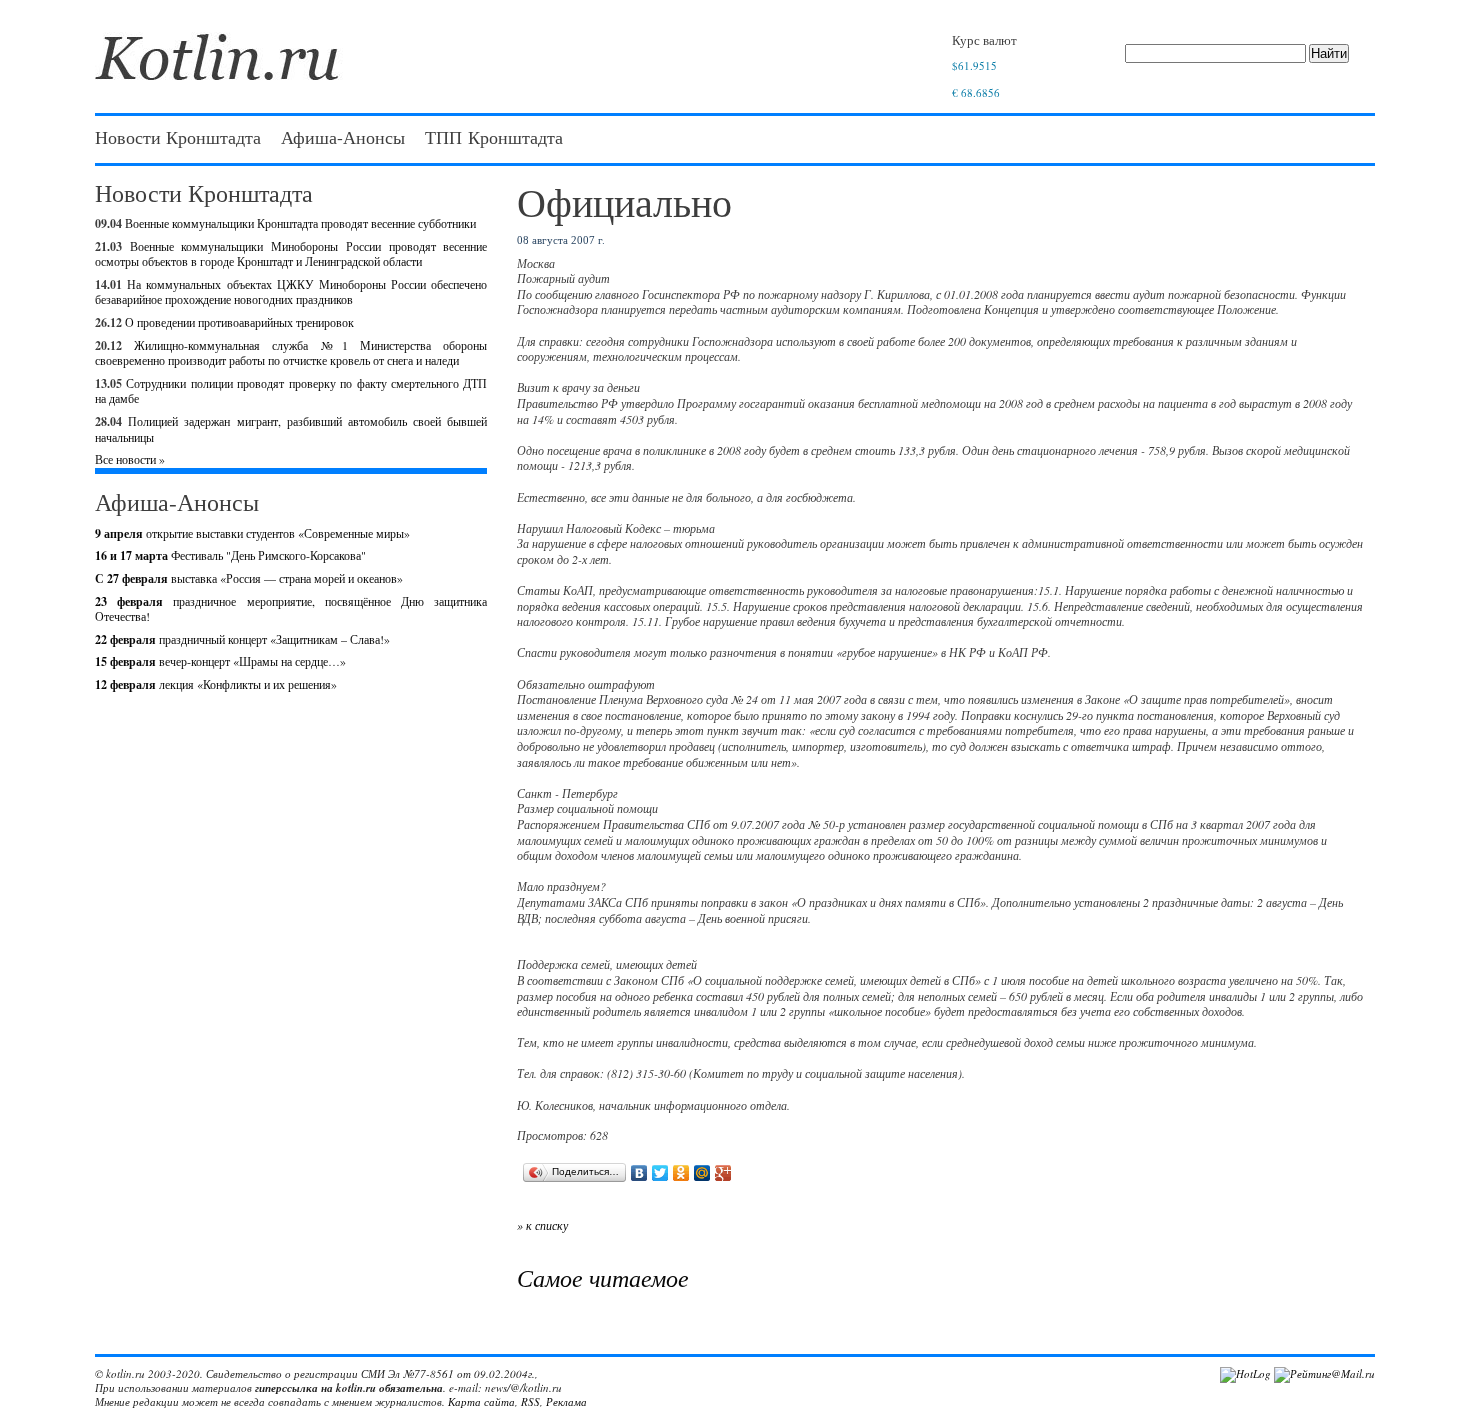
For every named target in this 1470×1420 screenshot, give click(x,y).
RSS (530, 1401)
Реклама (566, 1401)
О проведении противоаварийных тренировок (239, 322)
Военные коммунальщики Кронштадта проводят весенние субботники (300, 223)
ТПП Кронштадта (494, 137)
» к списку (542, 1225)
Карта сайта (481, 1401)
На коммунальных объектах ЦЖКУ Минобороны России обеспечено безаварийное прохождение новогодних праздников (291, 292)
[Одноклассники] (681, 1173)
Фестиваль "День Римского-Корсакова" (230, 555)
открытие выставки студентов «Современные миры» (252, 533)
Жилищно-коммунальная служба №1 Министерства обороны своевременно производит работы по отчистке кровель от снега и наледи (291, 353)
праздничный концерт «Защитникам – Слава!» (242, 639)
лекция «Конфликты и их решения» (216, 684)
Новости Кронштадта (178, 137)
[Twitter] (660, 1173)
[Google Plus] (723, 1173)
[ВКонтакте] (639, 1173)
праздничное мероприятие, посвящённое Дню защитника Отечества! (291, 609)
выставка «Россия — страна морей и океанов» (249, 578)
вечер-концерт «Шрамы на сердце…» (220, 661)
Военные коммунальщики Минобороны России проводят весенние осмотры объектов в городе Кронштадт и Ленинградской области (291, 254)
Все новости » (130, 459)
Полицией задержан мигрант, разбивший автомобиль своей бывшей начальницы (291, 429)
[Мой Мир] (702, 1173)
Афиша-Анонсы (343, 137)
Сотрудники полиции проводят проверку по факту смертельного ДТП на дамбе (291, 391)
